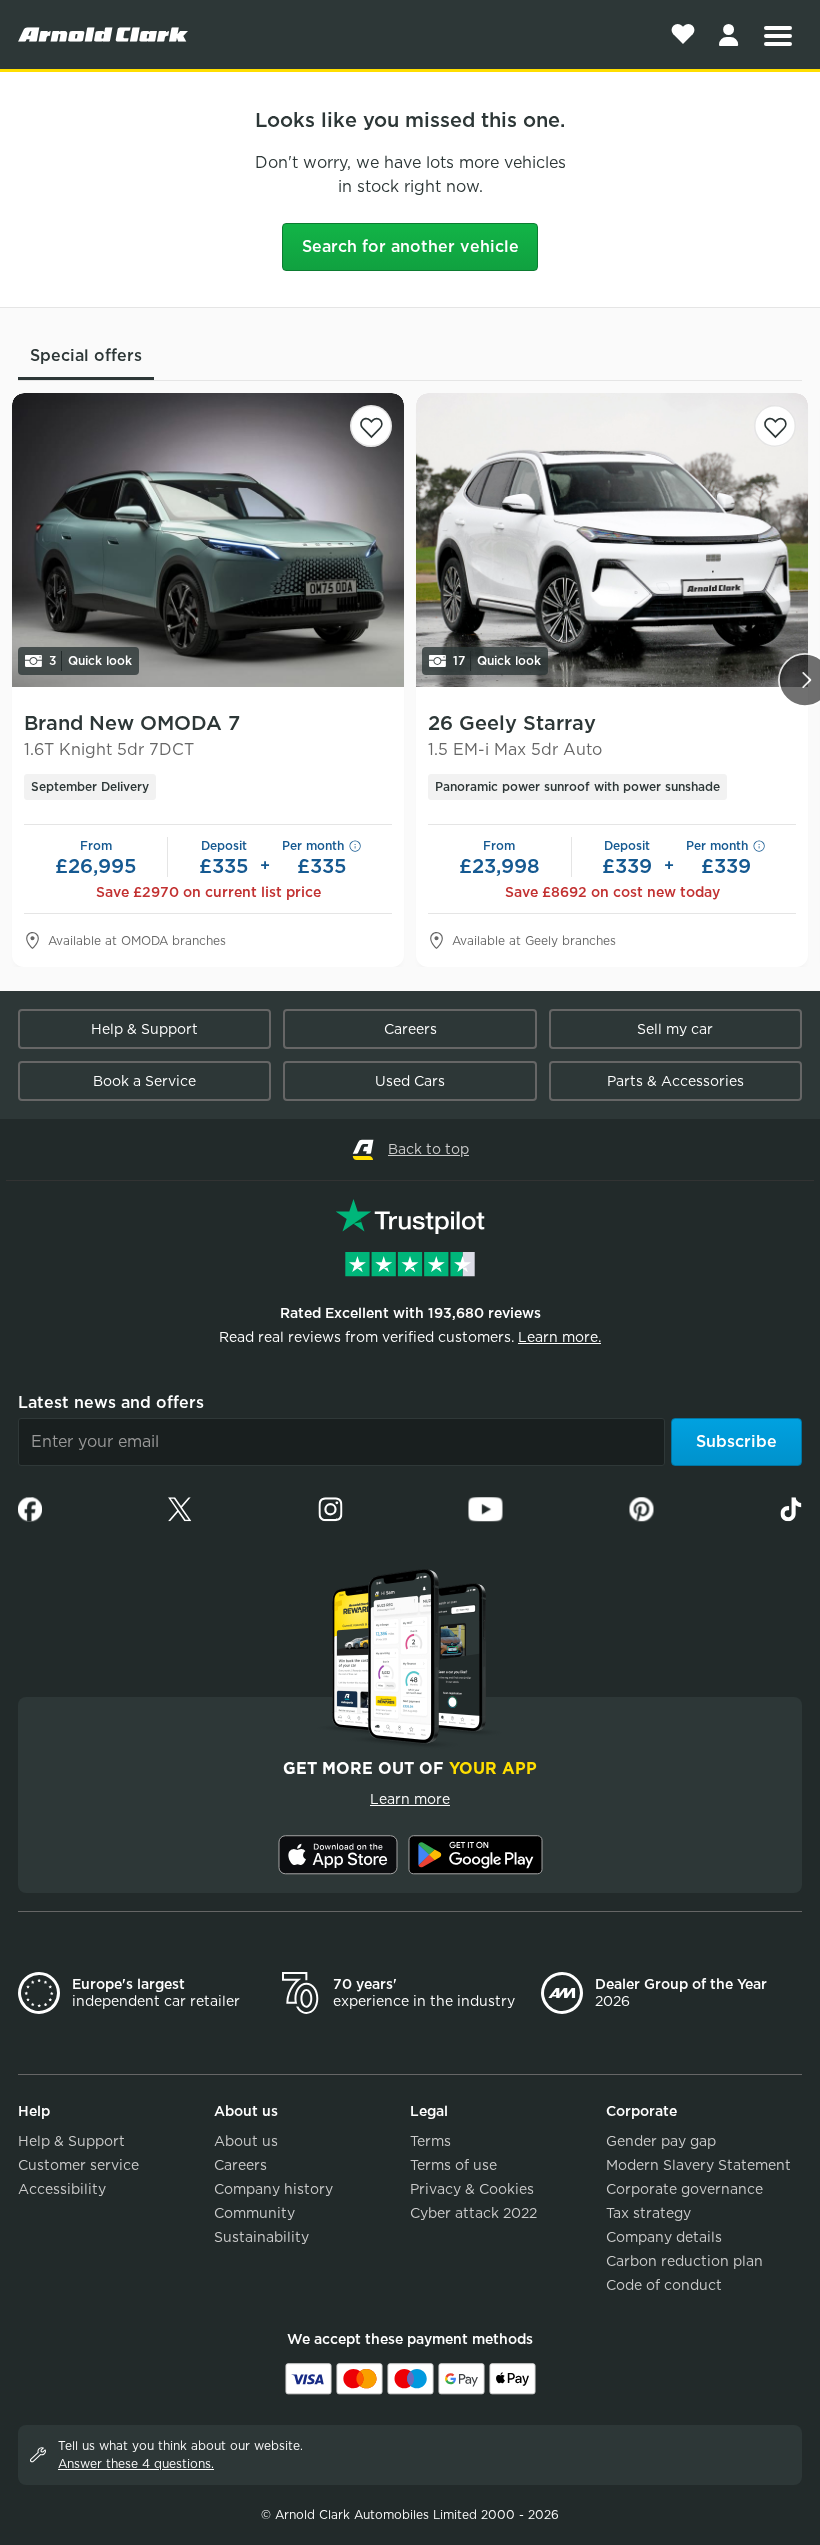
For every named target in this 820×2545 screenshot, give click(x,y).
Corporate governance (684, 2189)
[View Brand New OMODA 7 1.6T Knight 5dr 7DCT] (208, 540)
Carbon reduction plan (684, 2261)
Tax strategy (648, 2213)
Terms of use (453, 2165)
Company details (664, 2237)
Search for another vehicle (410, 246)
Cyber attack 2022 (473, 2213)
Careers (410, 1029)
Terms (430, 2141)
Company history (273, 2189)
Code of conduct (664, 2285)
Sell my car (675, 1029)
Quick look (90, 660)
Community (254, 2213)
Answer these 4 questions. (136, 2463)
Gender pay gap (661, 2141)
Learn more (410, 1799)
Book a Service (144, 1081)
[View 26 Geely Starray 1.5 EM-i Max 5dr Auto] (612, 540)
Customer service (78, 2165)
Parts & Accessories (675, 1081)
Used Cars (410, 1081)
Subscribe (736, 1441)
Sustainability (261, 2237)
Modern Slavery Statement (698, 2165)
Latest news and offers (111, 1402)
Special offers (86, 355)
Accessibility (62, 2189)
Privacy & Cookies (472, 2189)
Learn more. (559, 1337)
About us (246, 2141)
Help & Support (144, 1029)
